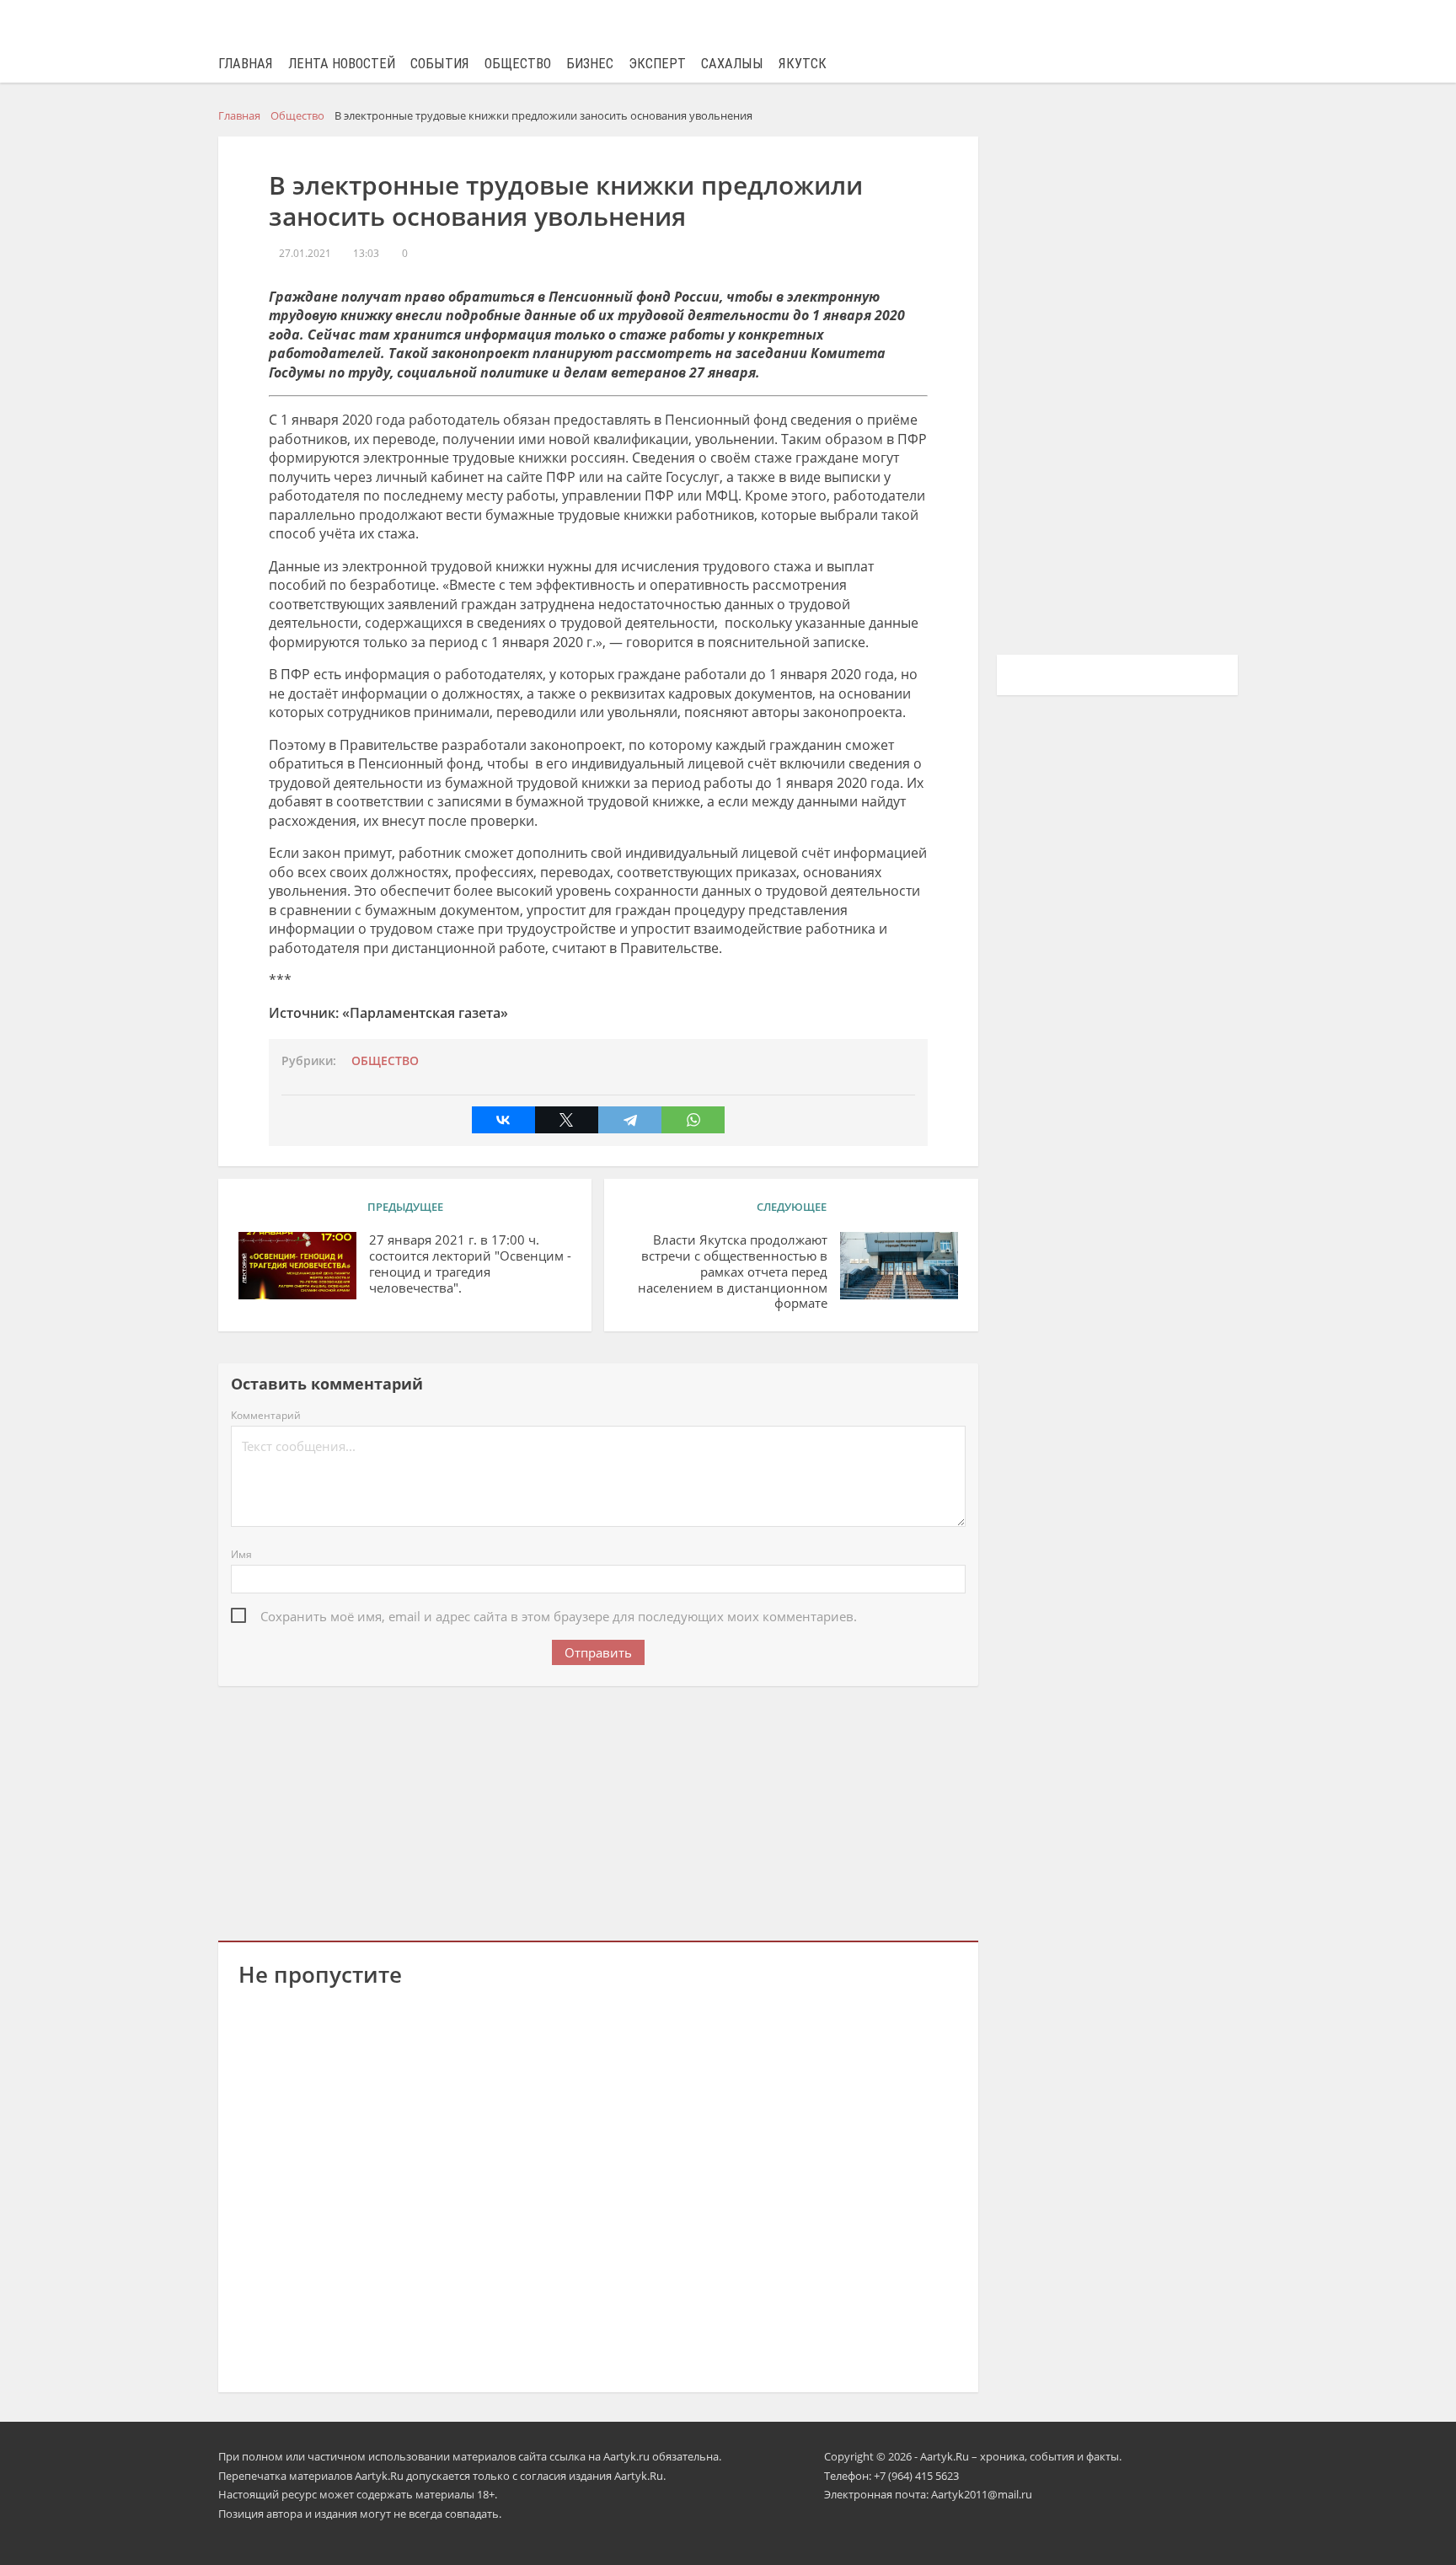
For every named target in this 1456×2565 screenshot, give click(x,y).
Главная (246, 64)
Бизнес (590, 64)
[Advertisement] (598, 1810)
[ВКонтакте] (503, 1120)
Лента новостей (342, 64)
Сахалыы (732, 64)
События (440, 64)
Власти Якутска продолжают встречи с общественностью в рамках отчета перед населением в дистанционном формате (732, 1272)
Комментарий (266, 1415)
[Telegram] (630, 1120)
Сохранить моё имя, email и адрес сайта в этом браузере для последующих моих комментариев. (559, 1616)
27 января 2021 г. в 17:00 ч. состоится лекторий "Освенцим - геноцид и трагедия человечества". (470, 1264)
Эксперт (657, 64)
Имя (241, 1554)
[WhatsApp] (693, 1120)
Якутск (803, 64)
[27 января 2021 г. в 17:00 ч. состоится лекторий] (297, 1266)
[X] (567, 1120)
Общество (518, 64)
